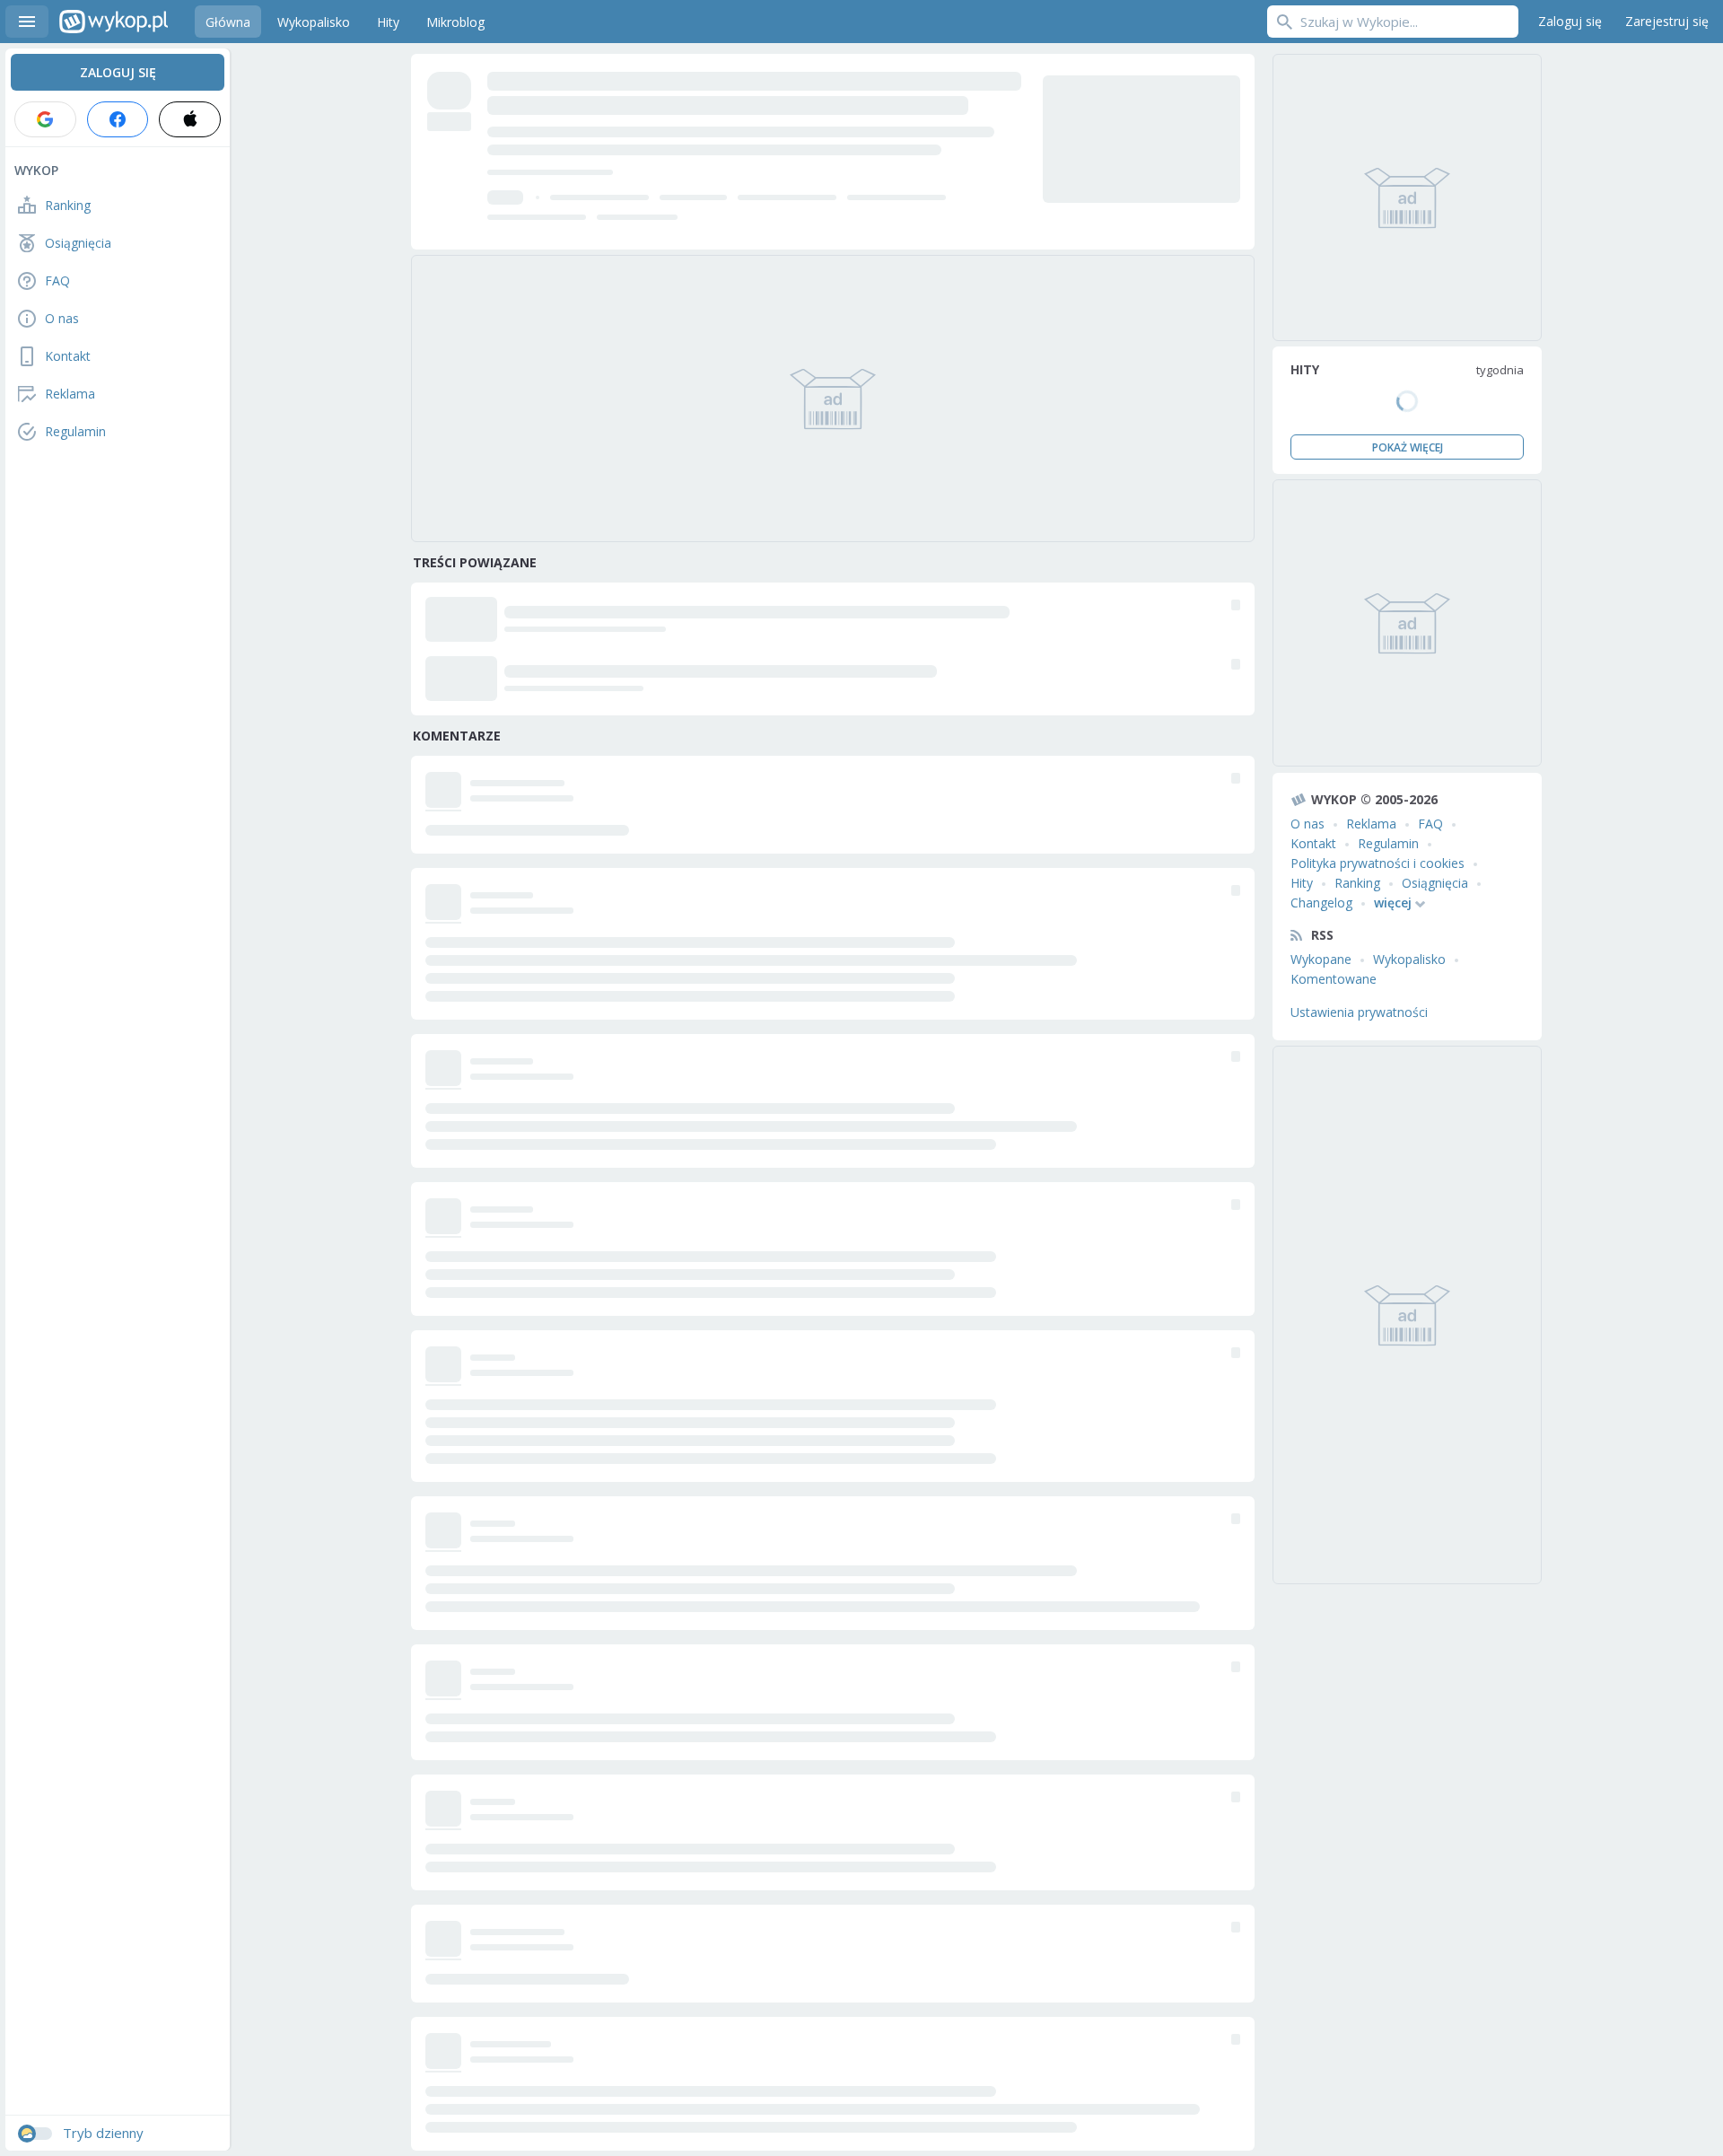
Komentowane (1334, 979)
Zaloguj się (1570, 21)
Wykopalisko (1409, 959)
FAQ (1430, 824)
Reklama (1371, 824)
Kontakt (1313, 843)
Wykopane (1321, 959)
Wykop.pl (114, 22)
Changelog (1321, 903)
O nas (1308, 824)
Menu (27, 22)
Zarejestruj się (1667, 21)
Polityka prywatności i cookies (1378, 863)
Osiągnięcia (1435, 883)
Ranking (1357, 883)
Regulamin (1388, 843)
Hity (1302, 883)
